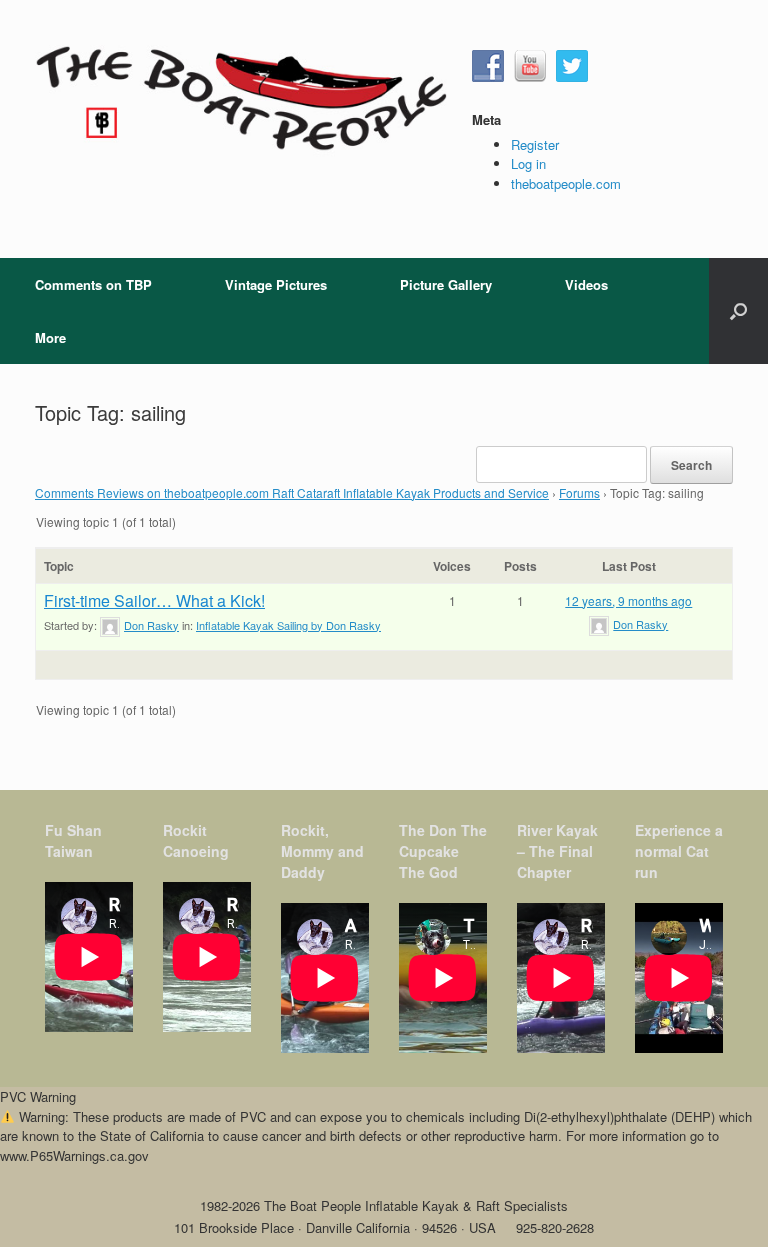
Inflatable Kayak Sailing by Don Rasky (288, 625)
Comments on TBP (93, 284)
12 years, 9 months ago (628, 600)
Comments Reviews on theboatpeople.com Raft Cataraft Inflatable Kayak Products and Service (292, 492)
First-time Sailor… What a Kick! (154, 600)
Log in (528, 163)
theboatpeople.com (566, 183)
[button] (738, 311)
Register (535, 144)
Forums (579, 492)
